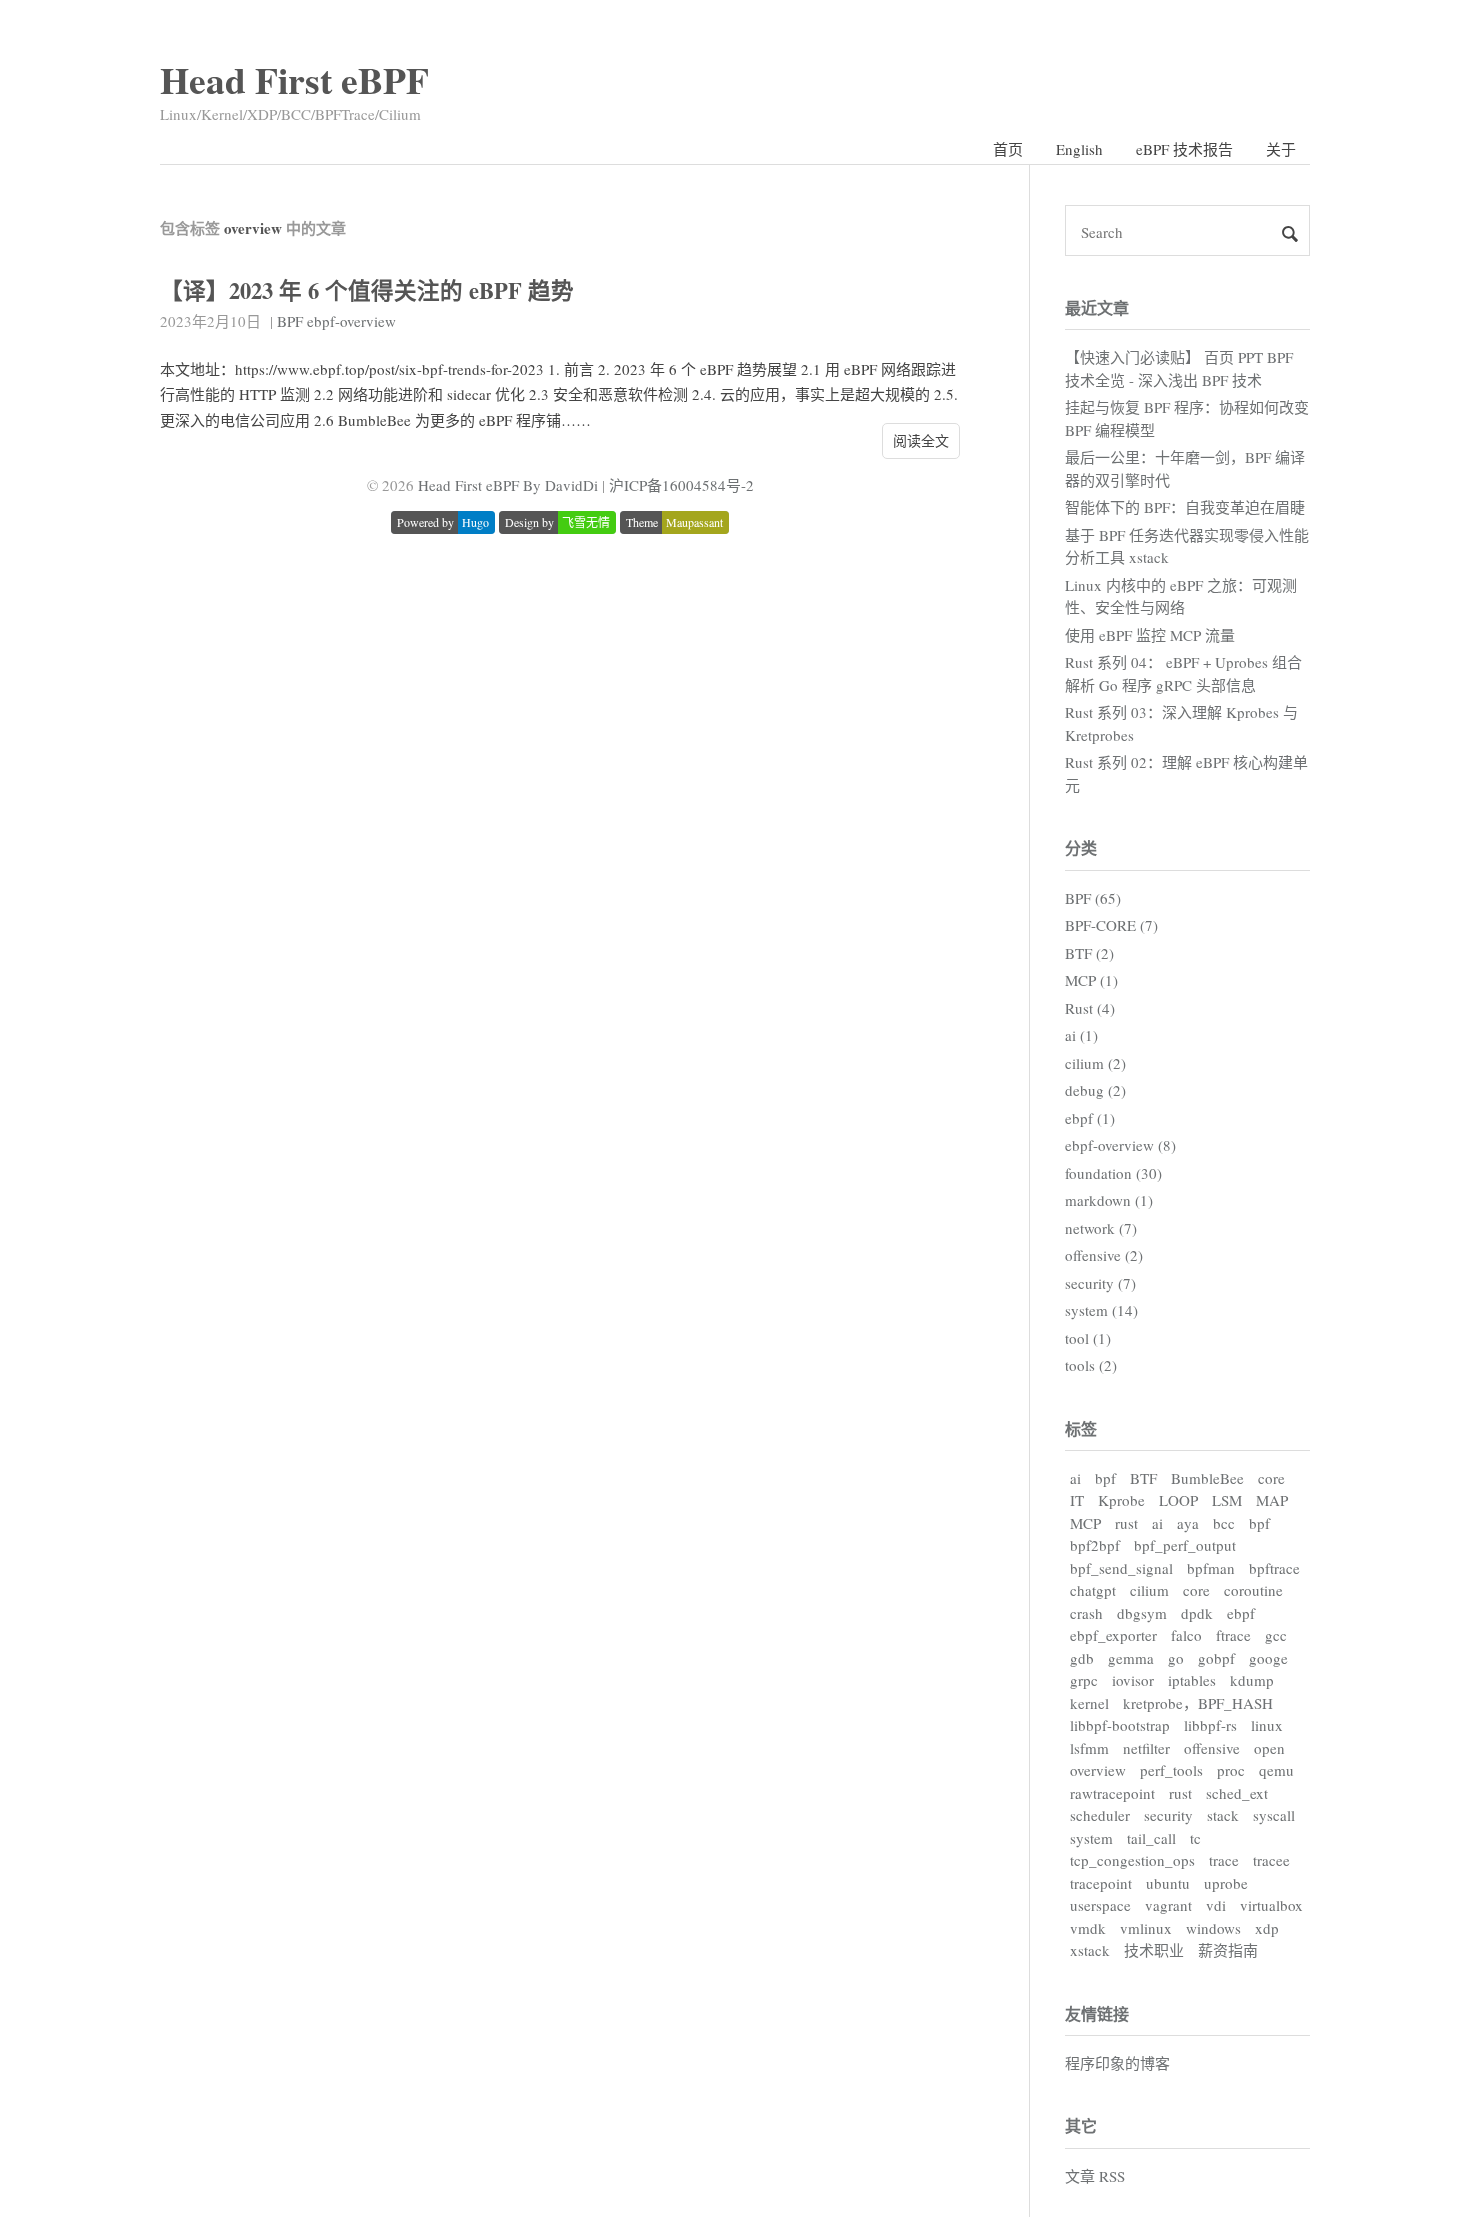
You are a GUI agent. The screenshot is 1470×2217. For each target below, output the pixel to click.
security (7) (1100, 1283)
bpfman (1211, 1568)
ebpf (1241, 1613)
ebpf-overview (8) (1120, 1145)
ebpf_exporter (1113, 1635)
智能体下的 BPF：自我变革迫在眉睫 (1185, 507)
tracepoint (1101, 1883)
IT (1077, 1500)
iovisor (1133, 1680)
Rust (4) (1090, 1008)
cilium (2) (1095, 1063)
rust (1126, 1523)
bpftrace (1274, 1568)
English (1079, 149)
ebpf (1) (1090, 1118)
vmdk (1088, 1928)
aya (1188, 1523)
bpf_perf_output (1185, 1545)
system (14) (1101, 1310)
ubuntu (1168, 1883)
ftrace (1233, 1635)
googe (1268, 1658)
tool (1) (1088, 1338)
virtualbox (1271, 1905)
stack (1223, 1815)
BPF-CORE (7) (1111, 925)
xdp (1267, 1928)
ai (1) (1081, 1035)
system (1091, 1838)
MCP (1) (1091, 980)
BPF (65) (1093, 898)
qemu (1276, 1770)
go (1176, 1658)
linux (1267, 1725)
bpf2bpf (1095, 1545)
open (1269, 1748)
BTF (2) (1089, 953)
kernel (1089, 1703)
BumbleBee (1207, 1478)
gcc (1276, 1635)
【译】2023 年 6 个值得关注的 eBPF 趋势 (367, 290)
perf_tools (1171, 1770)
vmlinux (1146, 1928)
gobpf (1216, 1658)
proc (1231, 1770)
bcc (1224, 1523)
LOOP (1178, 1500)
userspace (1100, 1905)
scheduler (1100, 1815)
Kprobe (1121, 1500)
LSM (1227, 1500)
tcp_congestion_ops (1132, 1860)
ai (1075, 1478)
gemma (1131, 1658)
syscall (1274, 1815)
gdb (1082, 1658)
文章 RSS (1095, 2176)
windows (1213, 1928)
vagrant (1168, 1905)
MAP (1272, 1500)
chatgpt (1093, 1590)
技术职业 (1154, 1950)
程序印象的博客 (1117, 2063)
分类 (1081, 847)
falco (1186, 1635)
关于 (1281, 149)
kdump (1252, 1680)
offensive (1212, 1748)
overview (1098, 1770)
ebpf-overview (351, 321)
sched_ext (1237, 1793)
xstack (1090, 1950)
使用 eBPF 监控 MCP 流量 (1150, 635)
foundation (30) (1113, 1173)
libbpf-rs (1210, 1725)
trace (1224, 1860)
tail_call (1151, 1838)
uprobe (1226, 1883)
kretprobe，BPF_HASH (1198, 1703)
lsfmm (1089, 1748)
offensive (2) (1104, 1255)
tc (1195, 1838)
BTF (1143, 1478)
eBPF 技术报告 (1184, 149)
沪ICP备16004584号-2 (681, 485)
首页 (1008, 149)
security (1168, 1815)
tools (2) (1091, 1365)
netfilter (1146, 1748)
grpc (1084, 1680)
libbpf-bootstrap (1120, 1725)
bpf (1105, 1478)
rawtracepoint (1112, 1793)
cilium (1149, 1590)
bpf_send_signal (1121, 1568)
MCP (1085, 1523)
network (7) (1101, 1228)
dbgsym (1142, 1613)
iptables (1192, 1680)
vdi (1216, 1905)
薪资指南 (1228, 1950)
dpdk (1197, 1613)
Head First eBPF (294, 79)
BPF (290, 321)
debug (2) (1095, 1090)
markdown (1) (1109, 1200)
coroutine (1253, 1590)
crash (1086, 1613)
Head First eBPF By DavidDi (508, 485)
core (1271, 1478)
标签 (1081, 1428)
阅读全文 (921, 440)
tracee (1271, 1860)
